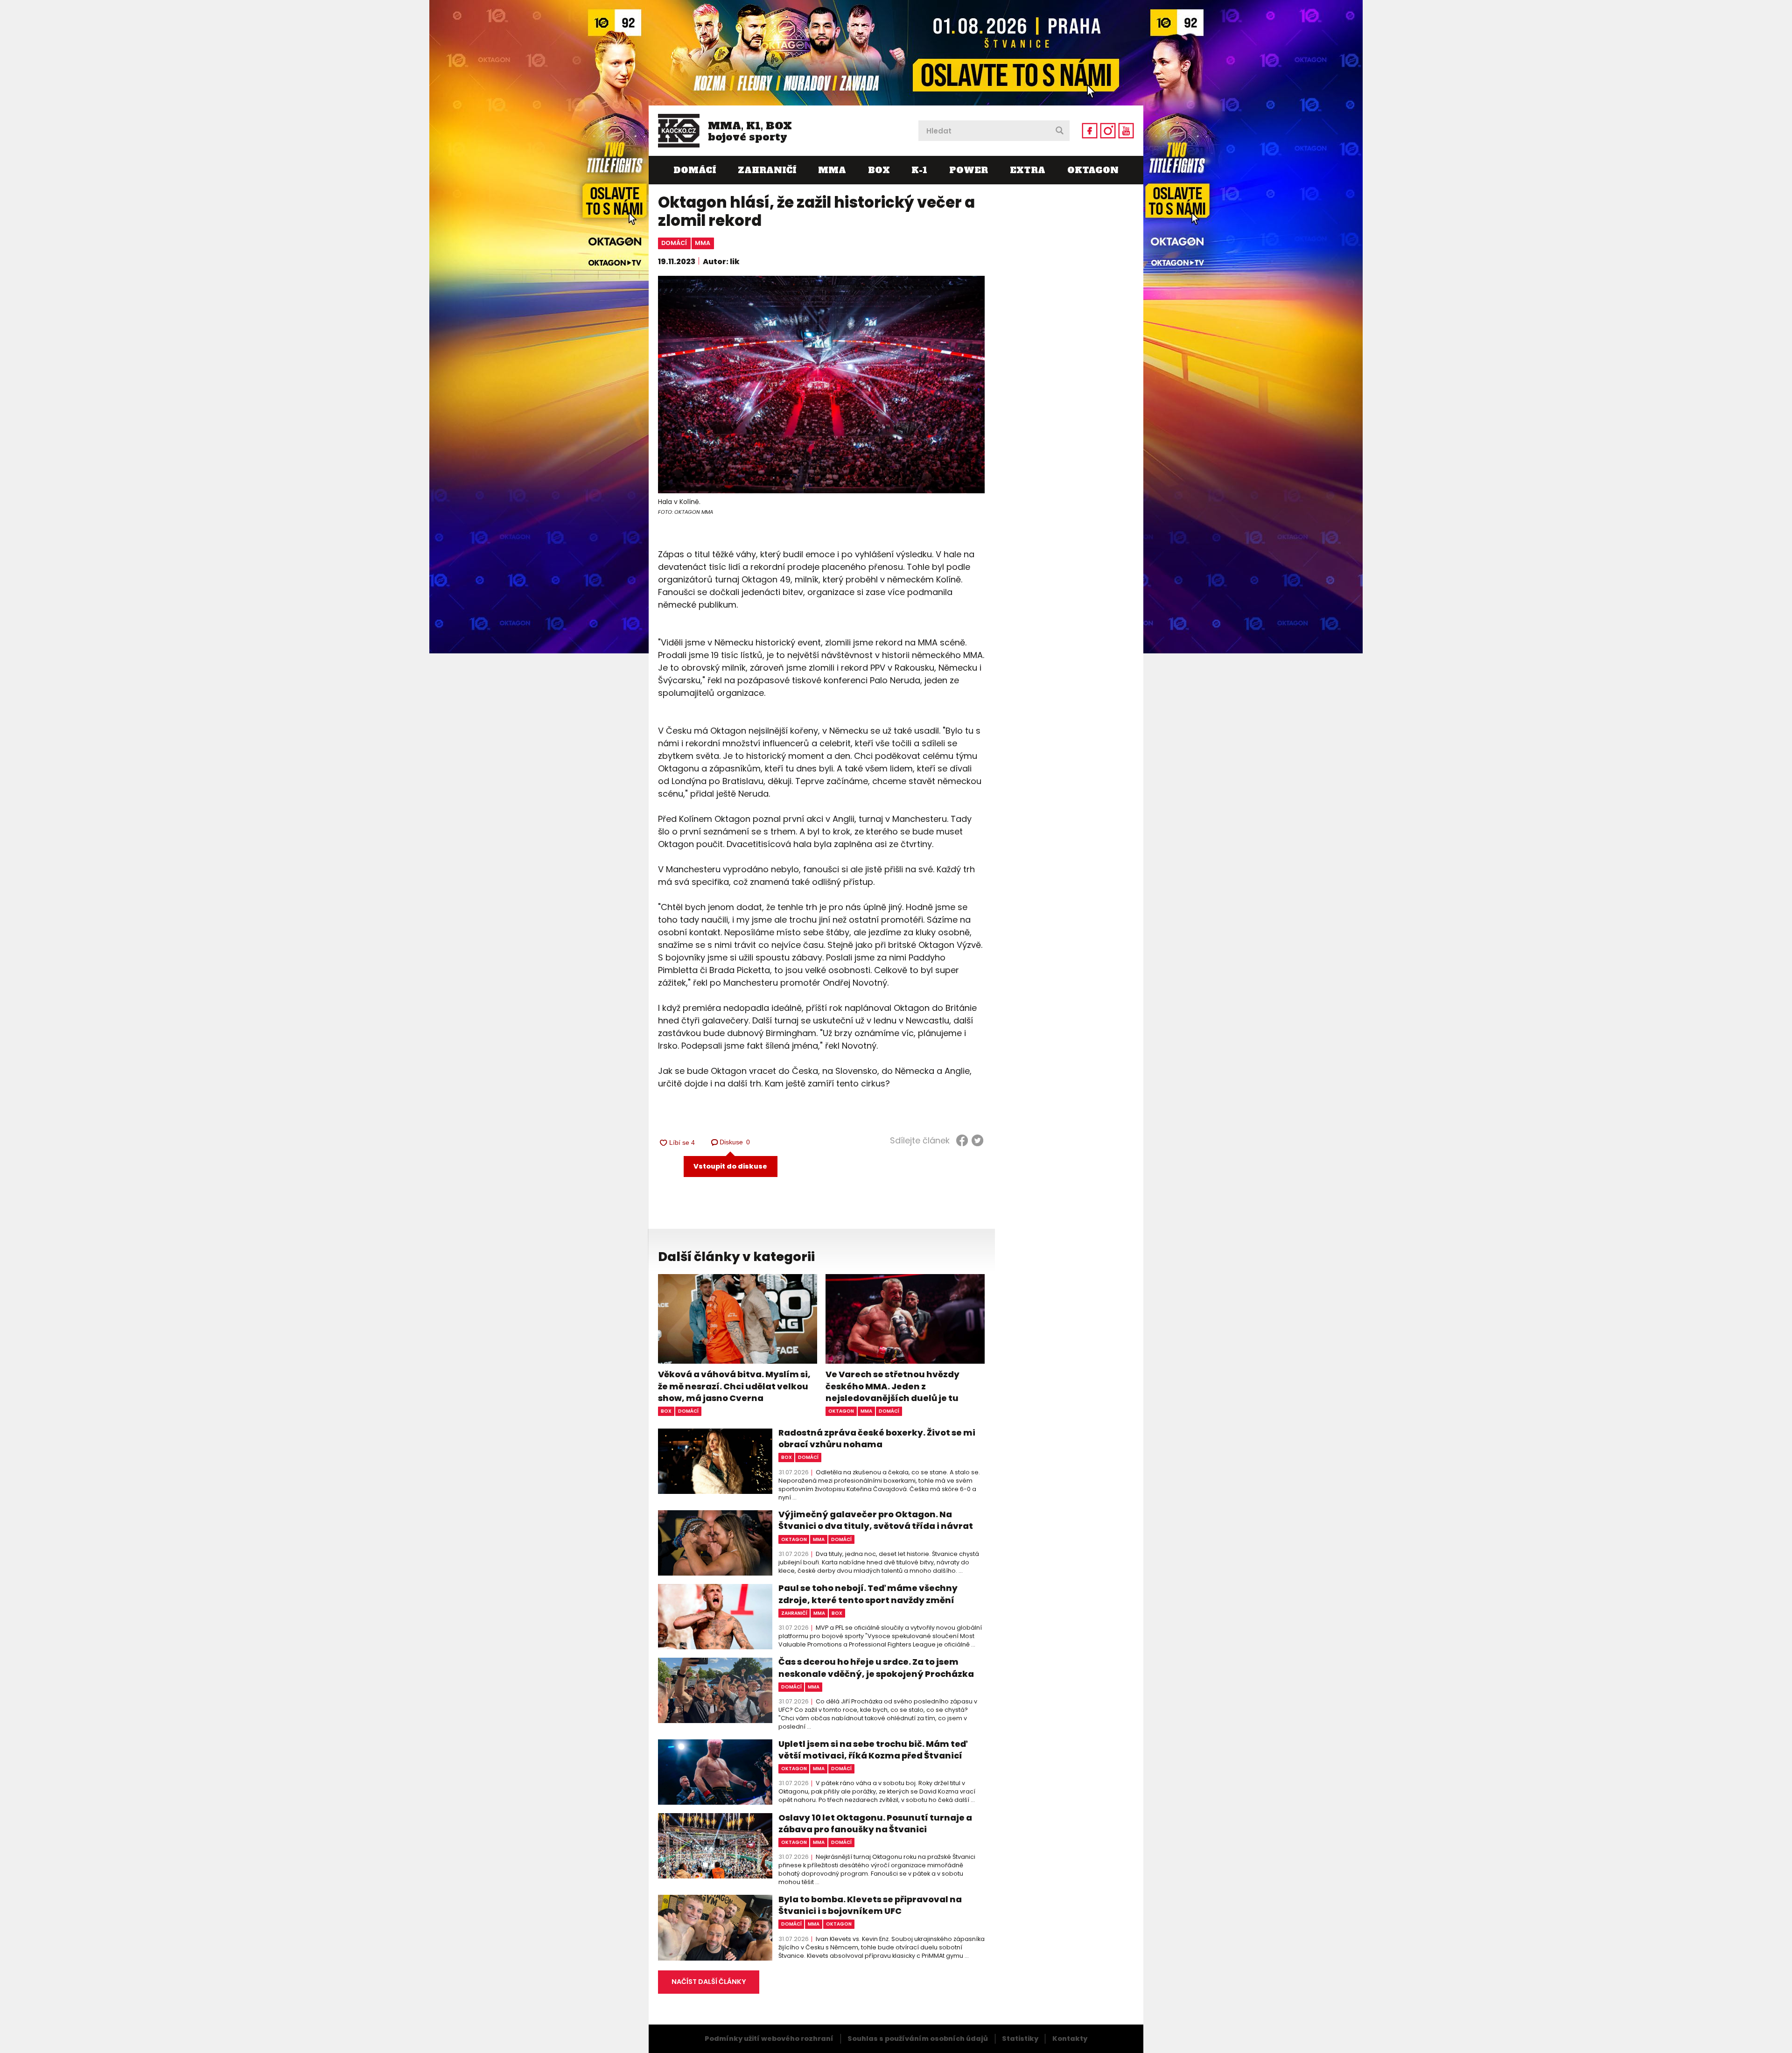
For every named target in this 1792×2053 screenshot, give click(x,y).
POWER (969, 170)
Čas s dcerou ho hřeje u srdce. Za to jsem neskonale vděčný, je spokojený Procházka (876, 1668)
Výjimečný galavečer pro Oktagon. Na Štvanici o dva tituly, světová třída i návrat (876, 1520)
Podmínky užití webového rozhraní (769, 2039)
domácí (674, 243)
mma (703, 243)
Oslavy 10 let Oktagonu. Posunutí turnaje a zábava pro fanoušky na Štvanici (875, 1823)
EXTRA (1028, 170)
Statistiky (1020, 2039)
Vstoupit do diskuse (730, 1166)
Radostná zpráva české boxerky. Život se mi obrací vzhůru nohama (877, 1438)
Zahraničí (767, 170)
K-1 (919, 170)
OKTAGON (1093, 170)
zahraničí (794, 1613)
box (666, 1411)
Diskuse (735, 1142)
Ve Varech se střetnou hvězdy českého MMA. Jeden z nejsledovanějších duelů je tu (892, 1386)
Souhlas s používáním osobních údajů (918, 2039)
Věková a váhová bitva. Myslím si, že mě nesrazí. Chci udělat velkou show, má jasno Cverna (734, 1386)
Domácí (695, 170)
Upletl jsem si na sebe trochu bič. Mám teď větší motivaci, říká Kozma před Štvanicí (873, 1750)
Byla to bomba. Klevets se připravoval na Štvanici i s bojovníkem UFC (870, 1905)
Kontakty (1070, 2039)
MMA (832, 170)
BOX (879, 170)
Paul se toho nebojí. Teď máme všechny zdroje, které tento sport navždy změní (868, 1594)
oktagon (841, 1411)
